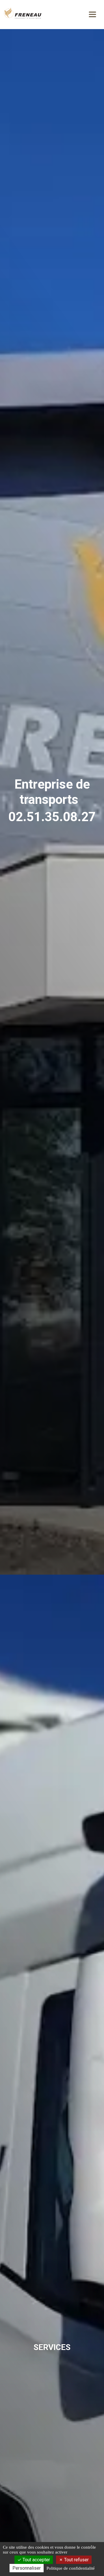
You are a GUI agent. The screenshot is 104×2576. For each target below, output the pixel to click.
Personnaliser (27, 2568)
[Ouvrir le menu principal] (92, 14)
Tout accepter (36, 2560)
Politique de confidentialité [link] (71, 2568)
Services (52, 2347)
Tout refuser (76, 2560)
